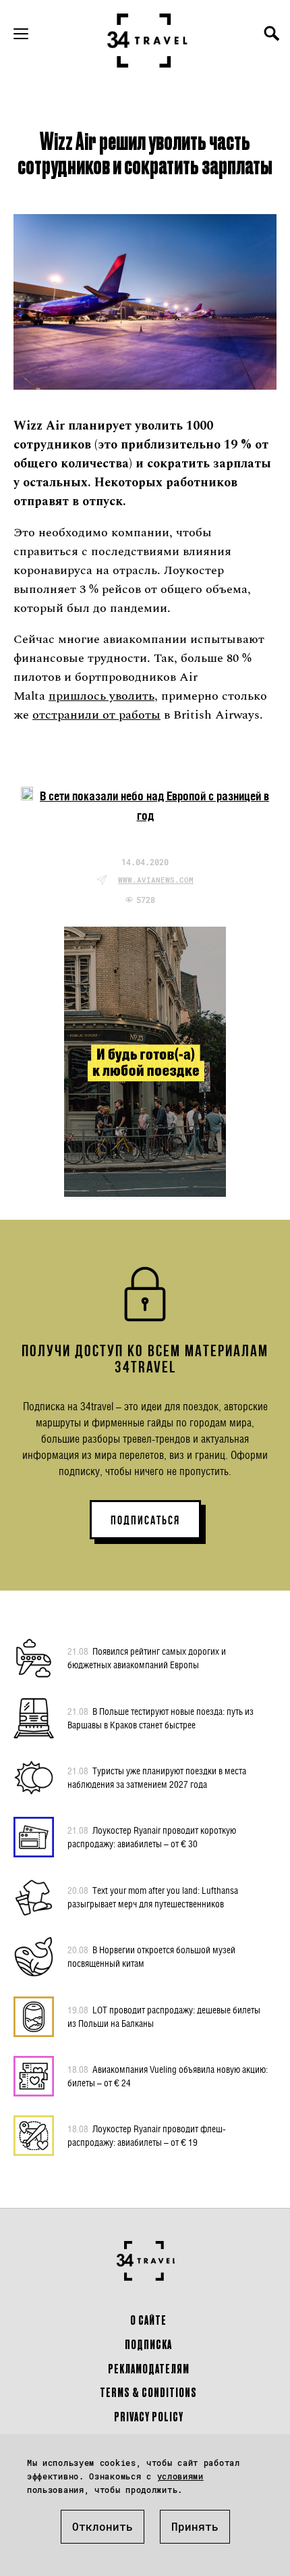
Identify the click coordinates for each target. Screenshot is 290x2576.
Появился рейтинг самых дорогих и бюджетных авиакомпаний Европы (147, 1658)
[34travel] (148, 41)
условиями (180, 2476)
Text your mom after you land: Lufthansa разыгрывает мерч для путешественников (153, 1897)
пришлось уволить (101, 696)
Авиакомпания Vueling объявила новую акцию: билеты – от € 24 (168, 2076)
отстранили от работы (96, 715)
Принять (195, 2526)
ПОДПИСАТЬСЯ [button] (145, 1520)
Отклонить (103, 2526)
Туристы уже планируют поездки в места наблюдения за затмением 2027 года (157, 1777)
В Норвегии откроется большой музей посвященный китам (151, 1956)
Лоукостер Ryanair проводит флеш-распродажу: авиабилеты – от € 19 (147, 2135)
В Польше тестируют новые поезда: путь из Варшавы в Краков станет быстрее (161, 1718)
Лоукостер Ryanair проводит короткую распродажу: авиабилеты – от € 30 (152, 1837)
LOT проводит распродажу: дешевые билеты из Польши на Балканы (164, 2016)
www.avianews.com (156, 880)
